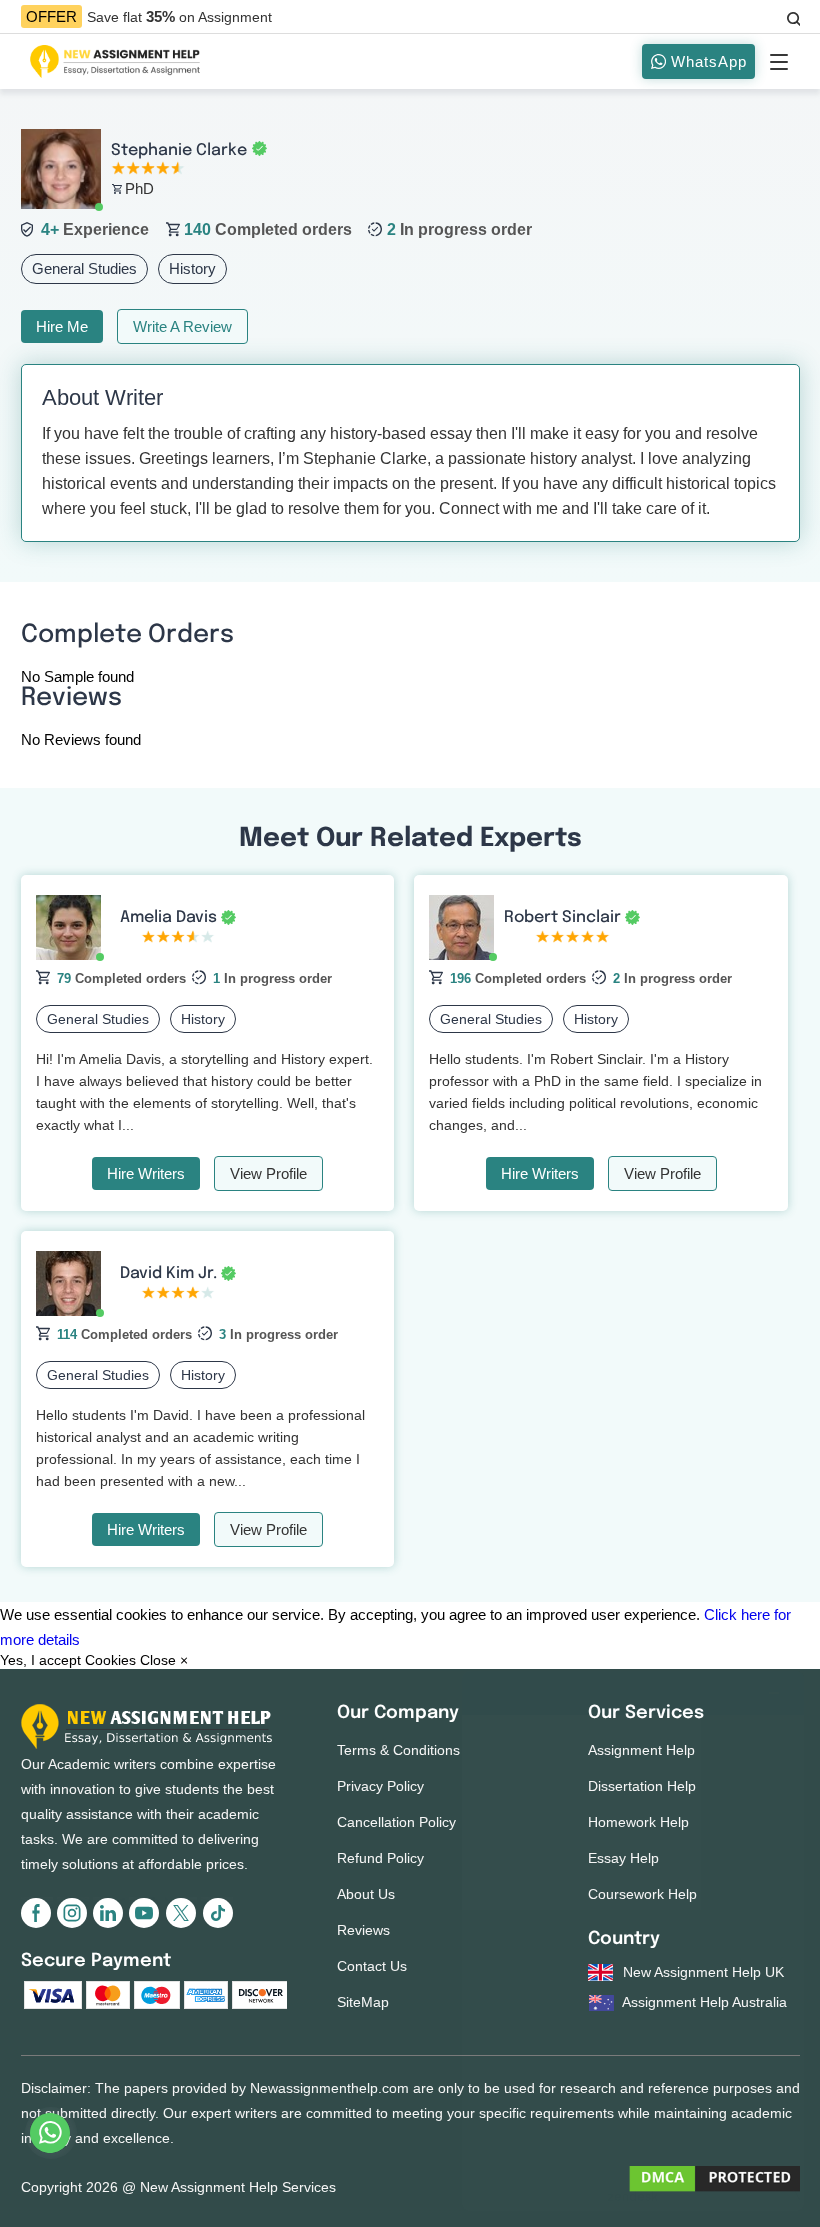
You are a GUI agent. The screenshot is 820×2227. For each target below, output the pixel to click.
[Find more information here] (633, 1941)
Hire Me (62, 326)
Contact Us (372, 1966)
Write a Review (182, 326)
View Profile (268, 1173)
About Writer (102, 397)
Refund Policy (380, 1858)
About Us (366, 1894)
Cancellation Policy (396, 1822)
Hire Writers (146, 1173)
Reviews (363, 1930)
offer (51, 16)
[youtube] (147, 1923)
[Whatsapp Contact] (51, 2133)
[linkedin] (111, 1923)
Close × (164, 1660)
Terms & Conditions (398, 1750)
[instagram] (75, 1923)
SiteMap (363, 2002)
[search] (792, 16)
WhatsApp (706, 61)
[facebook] (39, 1923)
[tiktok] (217, 1923)
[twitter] (183, 1923)
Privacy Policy (380, 1786)
